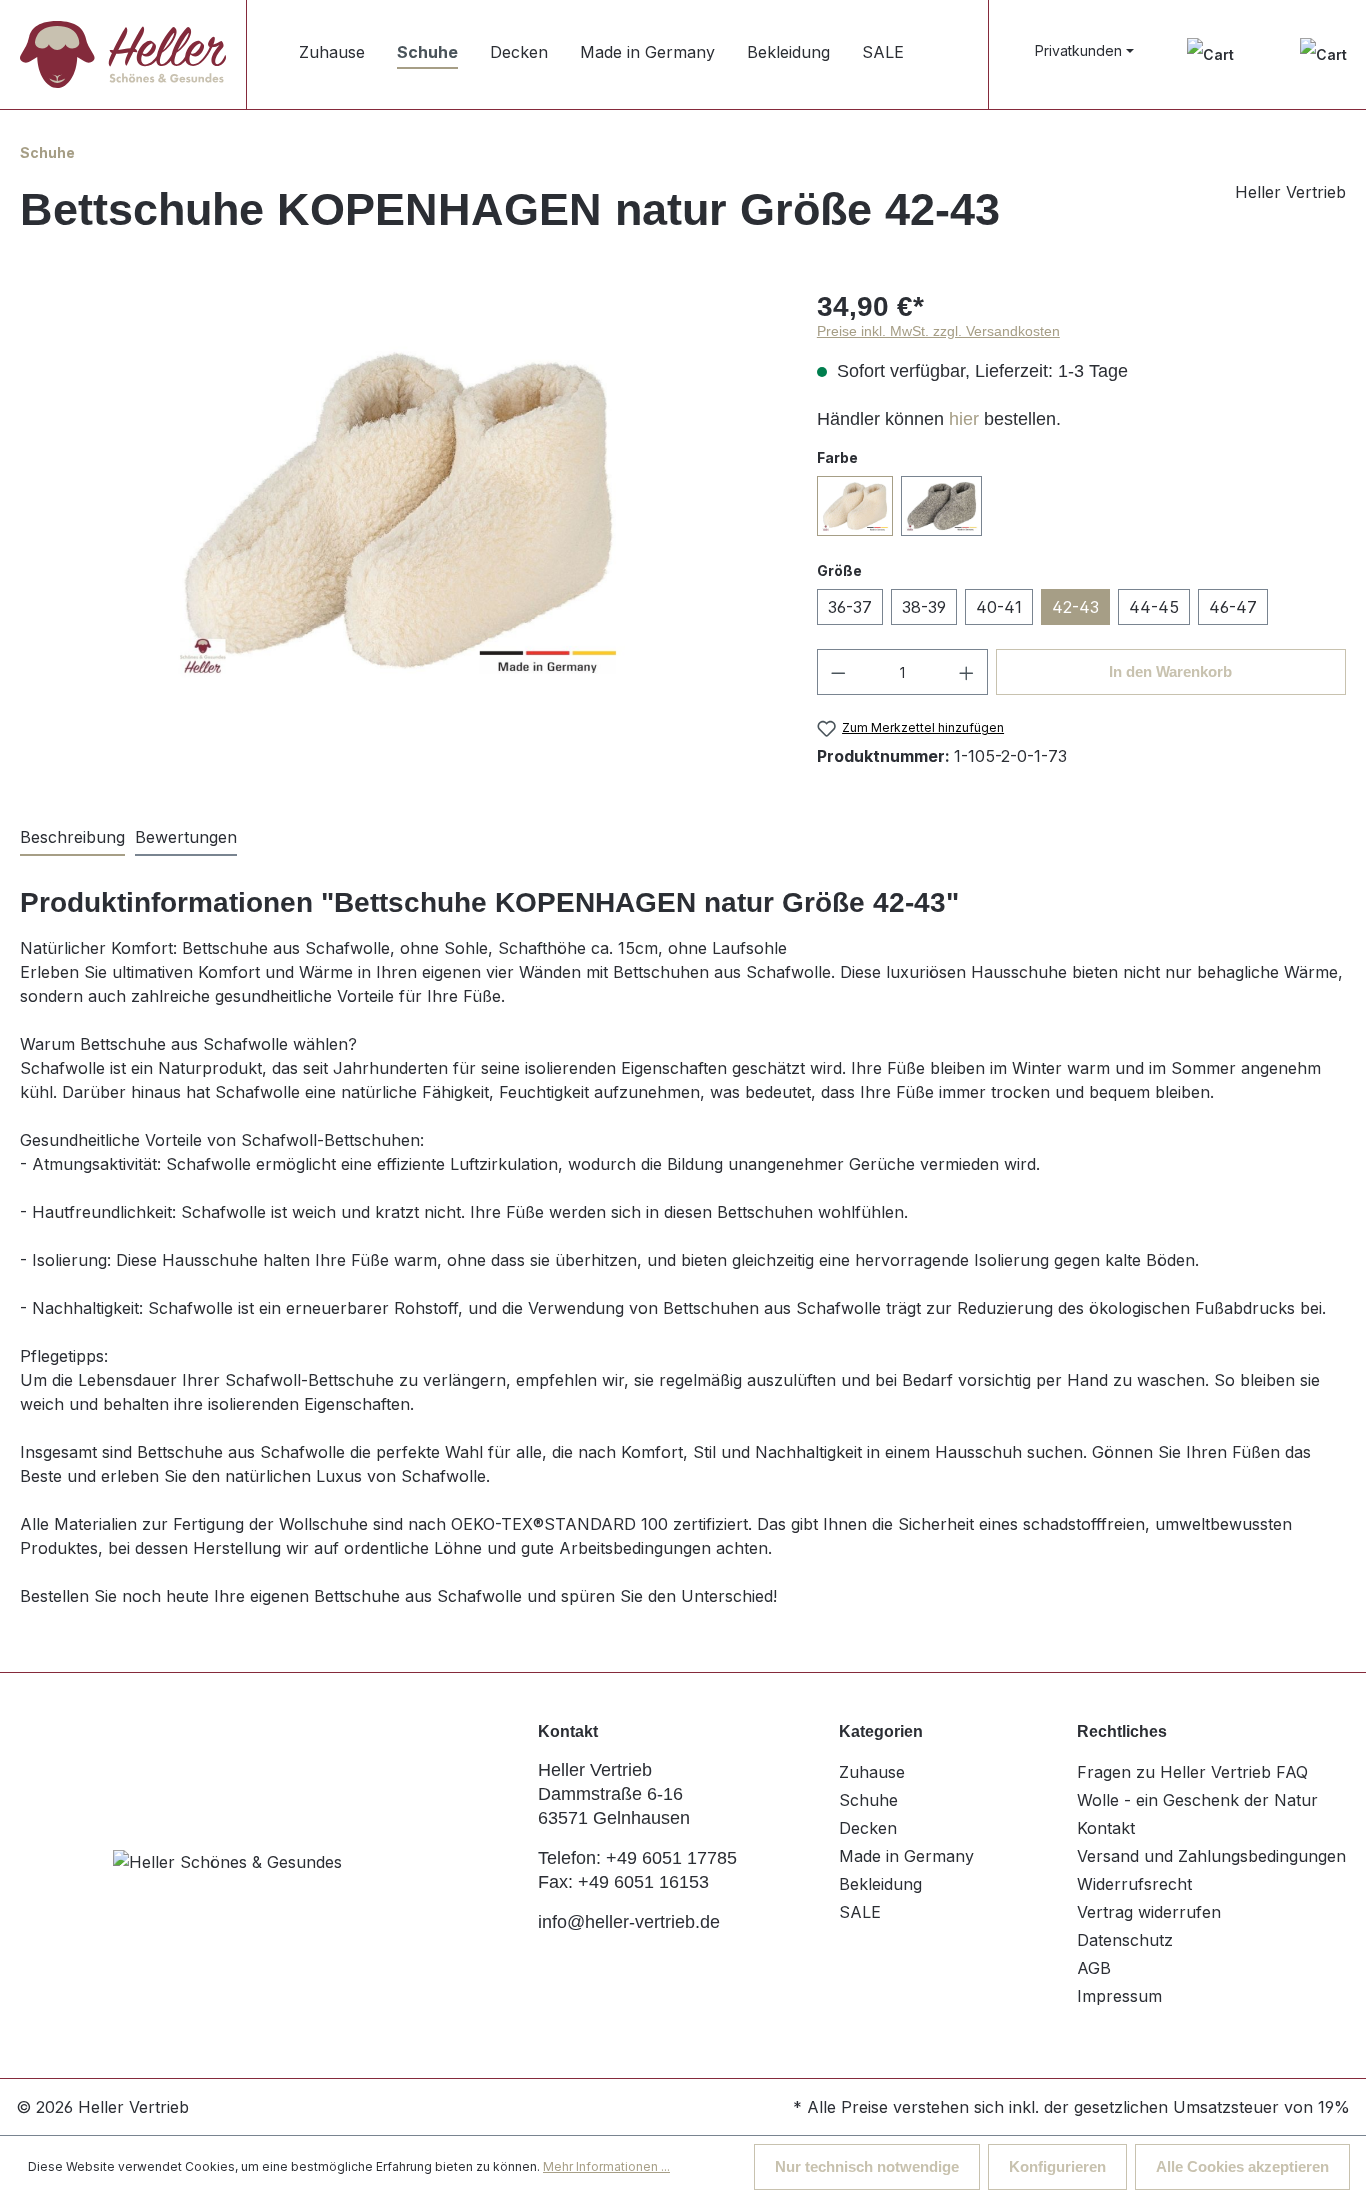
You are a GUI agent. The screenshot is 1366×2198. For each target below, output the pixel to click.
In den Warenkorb (1170, 671)
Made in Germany (906, 1856)
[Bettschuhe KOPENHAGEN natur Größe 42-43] (398, 510)
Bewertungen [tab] (186, 837)
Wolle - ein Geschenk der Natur (1197, 1800)
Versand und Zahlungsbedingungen (1211, 1856)
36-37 (850, 607)
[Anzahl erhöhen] (967, 672)
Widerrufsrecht (1134, 1884)
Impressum (1119, 1996)
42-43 (1075, 607)
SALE (860, 1912)
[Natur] (855, 506)
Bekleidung (880, 1884)
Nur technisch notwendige (867, 2166)
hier (964, 419)
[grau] (941, 506)
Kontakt (1106, 1828)
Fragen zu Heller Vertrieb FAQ (1192, 1772)
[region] (398, 510)
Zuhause (872, 1772)
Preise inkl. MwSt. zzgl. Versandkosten (938, 331)
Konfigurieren (1057, 2166)
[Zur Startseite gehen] (123, 54)
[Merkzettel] (1210, 54)
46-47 (1233, 607)
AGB (1094, 1968)
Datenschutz (1125, 1940)
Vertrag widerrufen (1149, 1912)
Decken (868, 1828)
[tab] (72, 838)
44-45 (1154, 607)
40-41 (999, 607)
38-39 (924, 607)
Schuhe (868, 1800)
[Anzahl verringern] (838, 672)
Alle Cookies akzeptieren (1242, 2166)
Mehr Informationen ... (606, 2166)
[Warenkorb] (1323, 54)
